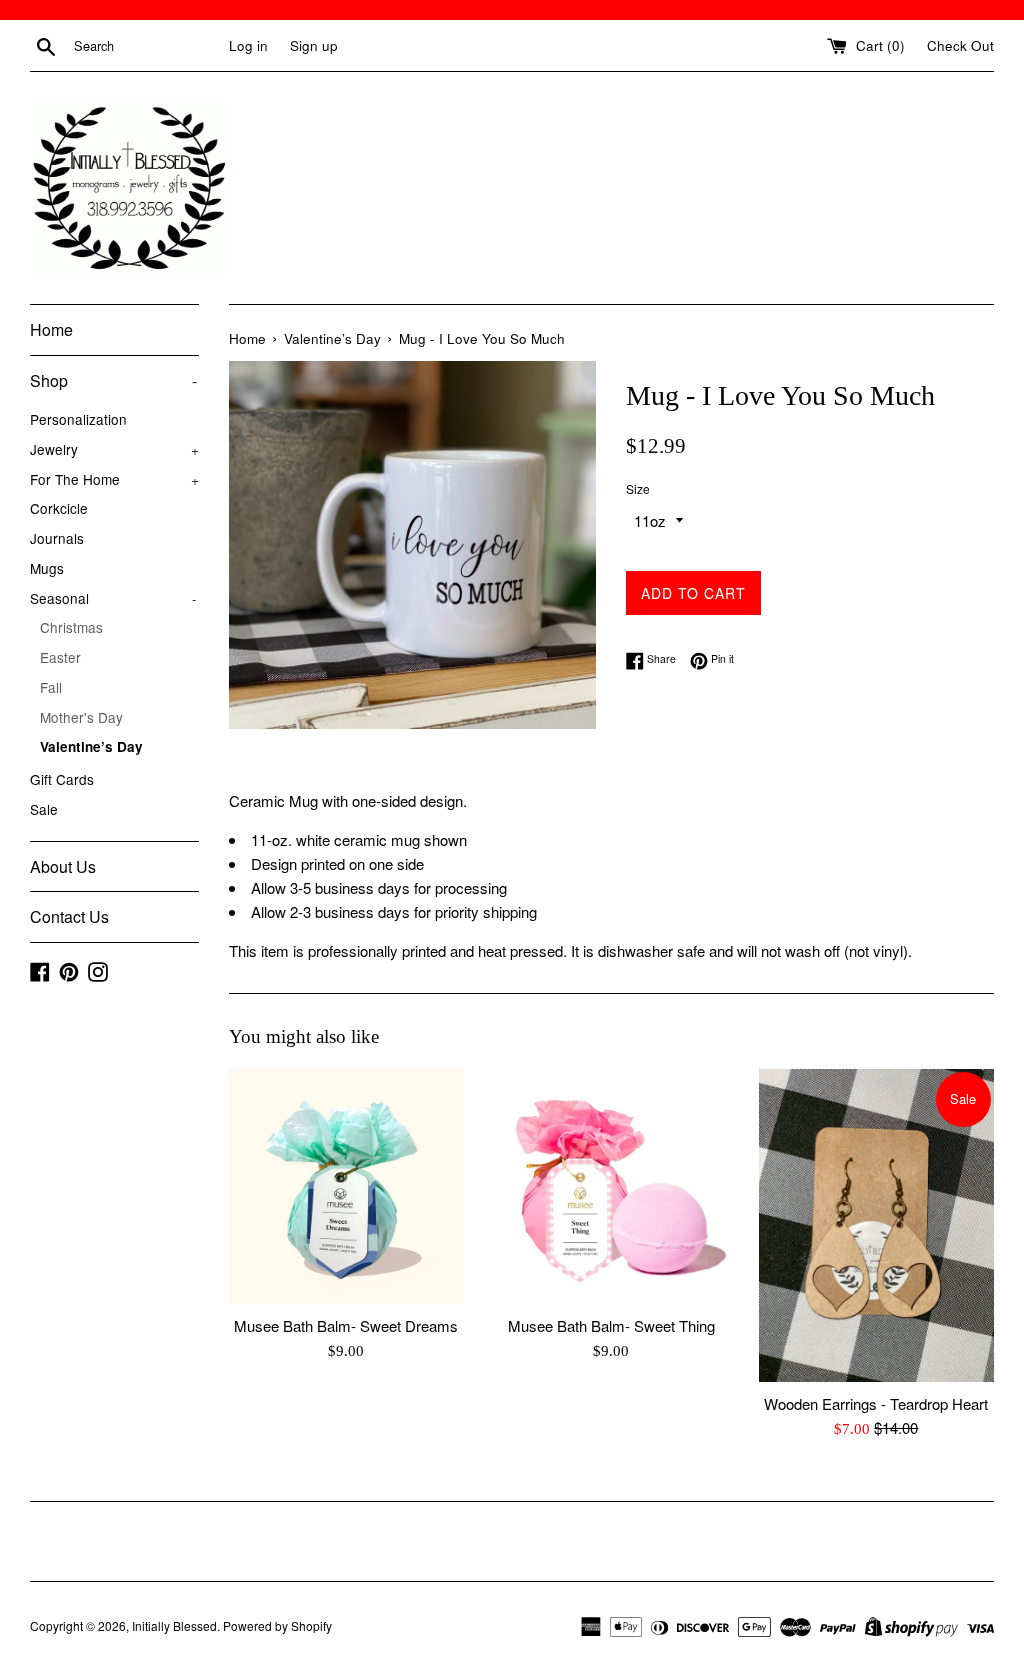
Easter (60, 657)
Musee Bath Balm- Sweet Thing (611, 1325)
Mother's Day (81, 717)
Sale (44, 809)
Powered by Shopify (277, 1625)
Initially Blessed (174, 1625)
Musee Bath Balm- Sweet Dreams (346, 1325)
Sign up (314, 45)
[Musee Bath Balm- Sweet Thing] (611, 1186)
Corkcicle (59, 508)
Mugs (47, 568)
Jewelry (114, 449)
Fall (51, 687)
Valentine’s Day (91, 746)
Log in (248, 45)
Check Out (960, 45)
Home (51, 329)
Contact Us (69, 916)
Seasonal (113, 598)
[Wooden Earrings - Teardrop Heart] (876, 1225)
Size (638, 488)
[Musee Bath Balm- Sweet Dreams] (346, 1186)
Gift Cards (62, 779)
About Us (63, 866)
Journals (57, 538)
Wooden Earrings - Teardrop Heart (876, 1403)
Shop (113, 380)
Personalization (78, 419)
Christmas (71, 627)
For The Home (114, 479)
